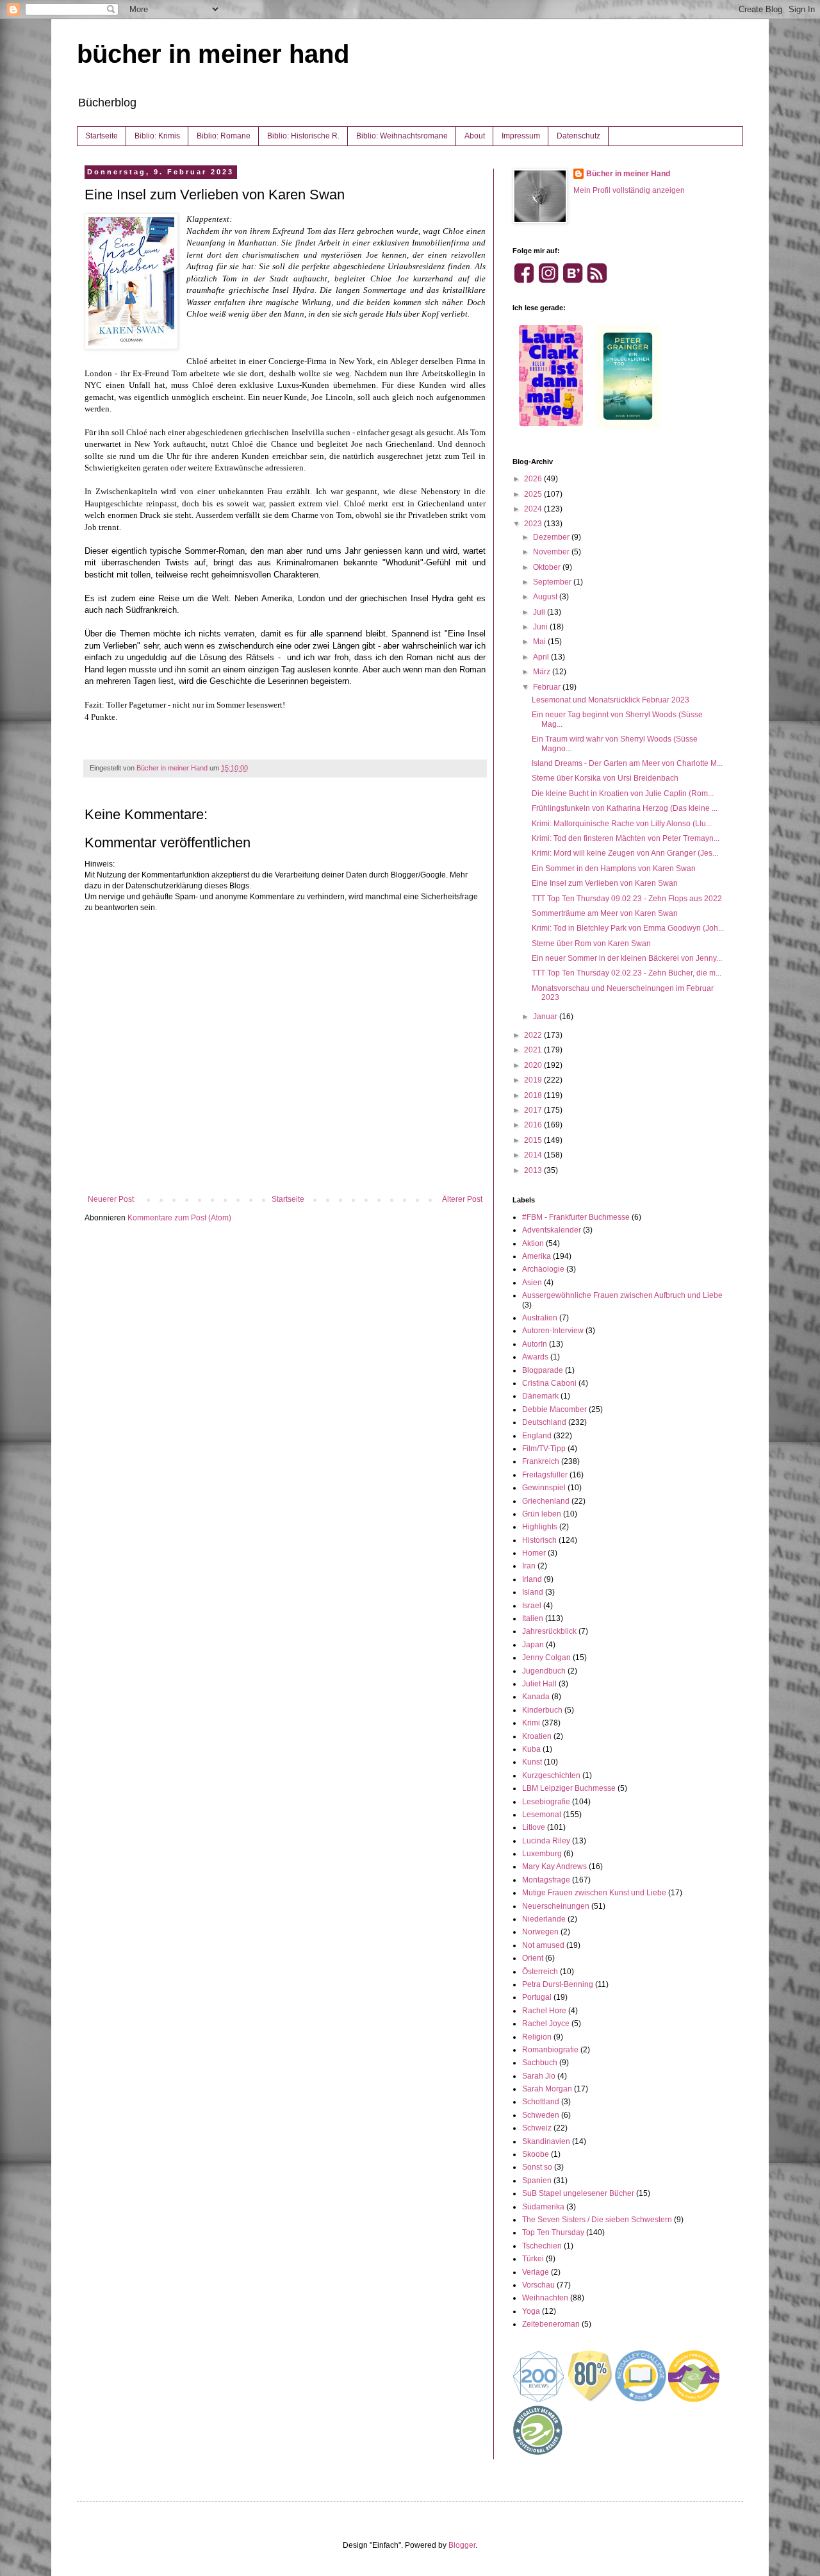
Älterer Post (462, 1199)
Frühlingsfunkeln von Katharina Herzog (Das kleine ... (625, 808)
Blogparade (543, 1370)
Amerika (537, 1256)
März (543, 672)
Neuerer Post (111, 1199)
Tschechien (542, 2246)
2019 (534, 1080)
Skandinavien (546, 2141)
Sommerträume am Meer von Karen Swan (605, 913)
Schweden (541, 2115)
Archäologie (543, 1269)
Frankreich (541, 1461)
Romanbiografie (550, 2050)
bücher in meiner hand (213, 54)
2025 (534, 494)
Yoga (531, 2311)
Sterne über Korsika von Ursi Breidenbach (605, 778)
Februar (548, 687)
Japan (533, 1645)
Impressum (521, 136)
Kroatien (537, 1736)
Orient (533, 1958)
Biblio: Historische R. (303, 136)
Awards (535, 1357)
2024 (534, 509)
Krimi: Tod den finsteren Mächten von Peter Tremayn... (626, 838)
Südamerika (543, 2207)
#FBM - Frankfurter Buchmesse (576, 1217)
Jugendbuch (544, 1671)
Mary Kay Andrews (554, 1866)
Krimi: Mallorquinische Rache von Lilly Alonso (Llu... (622, 824)
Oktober (548, 567)
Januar (546, 1017)
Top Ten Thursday (553, 2232)
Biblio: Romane (224, 136)
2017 (534, 1110)
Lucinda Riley (546, 1841)
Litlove (534, 1827)
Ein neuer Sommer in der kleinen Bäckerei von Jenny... (627, 958)
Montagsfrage (546, 1880)
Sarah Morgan (547, 2089)
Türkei (533, 2259)
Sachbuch (540, 2063)
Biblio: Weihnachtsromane (402, 136)
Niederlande (544, 1919)
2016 (534, 1125)
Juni (541, 627)
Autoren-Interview (553, 1331)
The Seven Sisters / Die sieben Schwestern (597, 2220)
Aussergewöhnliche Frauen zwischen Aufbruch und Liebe (622, 1295)
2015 (534, 1140)
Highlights (540, 1527)
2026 (534, 479)
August (546, 597)
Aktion (533, 1243)
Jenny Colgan (546, 1658)
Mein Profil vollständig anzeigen (629, 190)
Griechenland (546, 1501)
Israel (532, 1606)
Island (533, 1592)
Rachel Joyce (546, 2023)
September (553, 582)
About (475, 136)
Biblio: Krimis (157, 136)
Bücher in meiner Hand (628, 174)
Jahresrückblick (549, 1631)
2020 (534, 1065)
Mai (540, 642)
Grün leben (542, 1514)
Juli (540, 612)
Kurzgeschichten (551, 1775)
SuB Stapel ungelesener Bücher (578, 2193)
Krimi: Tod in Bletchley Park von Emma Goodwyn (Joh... (628, 928)
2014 (534, 1155)
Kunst (532, 1762)
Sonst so (537, 2167)
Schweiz (537, 2128)
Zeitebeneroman (551, 2324)
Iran (529, 1566)
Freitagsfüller (545, 1475)
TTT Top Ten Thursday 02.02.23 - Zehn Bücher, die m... (627, 973)
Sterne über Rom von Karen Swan (591, 943)
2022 (534, 1035)
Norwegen (540, 1932)
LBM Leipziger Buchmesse (569, 1788)
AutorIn (535, 1344)
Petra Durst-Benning (558, 1984)
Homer (534, 1553)
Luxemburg (542, 1854)
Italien (533, 1618)
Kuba (531, 1749)
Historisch (539, 1540)
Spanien (537, 2181)
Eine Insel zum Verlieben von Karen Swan (605, 883)
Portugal (537, 1997)
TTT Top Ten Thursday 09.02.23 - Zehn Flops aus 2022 (627, 899)
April (542, 657)
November (552, 552)
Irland (532, 1579)
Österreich (540, 1972)
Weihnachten (545, 2298)
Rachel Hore (544, 2011)
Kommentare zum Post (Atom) (179, 1218)
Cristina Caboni (549, 1383)
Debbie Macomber (554, 1409)
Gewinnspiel (544, 1488)
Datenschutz (578, 136)
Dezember (552, 537)
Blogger (462, 2545)
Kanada (536, 1697)
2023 (534, 524)
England (537, 1436)
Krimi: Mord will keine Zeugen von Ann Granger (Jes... (625, 853)
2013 (534, 1170)
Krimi (531, 1723)
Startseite (102, 136)
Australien (540, 1318)
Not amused (543, 1945)
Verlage (536, 2272)
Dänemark (540, 1396)
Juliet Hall (539, 1684)
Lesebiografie (546, 1802)
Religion (537, 2037)
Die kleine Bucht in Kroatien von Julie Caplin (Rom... (623, 794)
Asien (532, 1283)
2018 (534, 1095)
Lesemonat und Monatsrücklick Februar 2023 (611, 700)
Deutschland (544, 1422)
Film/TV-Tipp (544, 1449)
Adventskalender (552, 1230)
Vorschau (538, 2285)
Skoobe (536, 2154)
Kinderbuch (542, 1710)
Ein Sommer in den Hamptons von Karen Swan (614, 868)
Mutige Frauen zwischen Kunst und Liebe (594, 1893)
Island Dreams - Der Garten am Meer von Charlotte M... (627, 763)
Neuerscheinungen (556, 1906)
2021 (534, 1050)
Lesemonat (542, 1815)
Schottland (541, 2102)
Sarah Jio (539, 2076)
